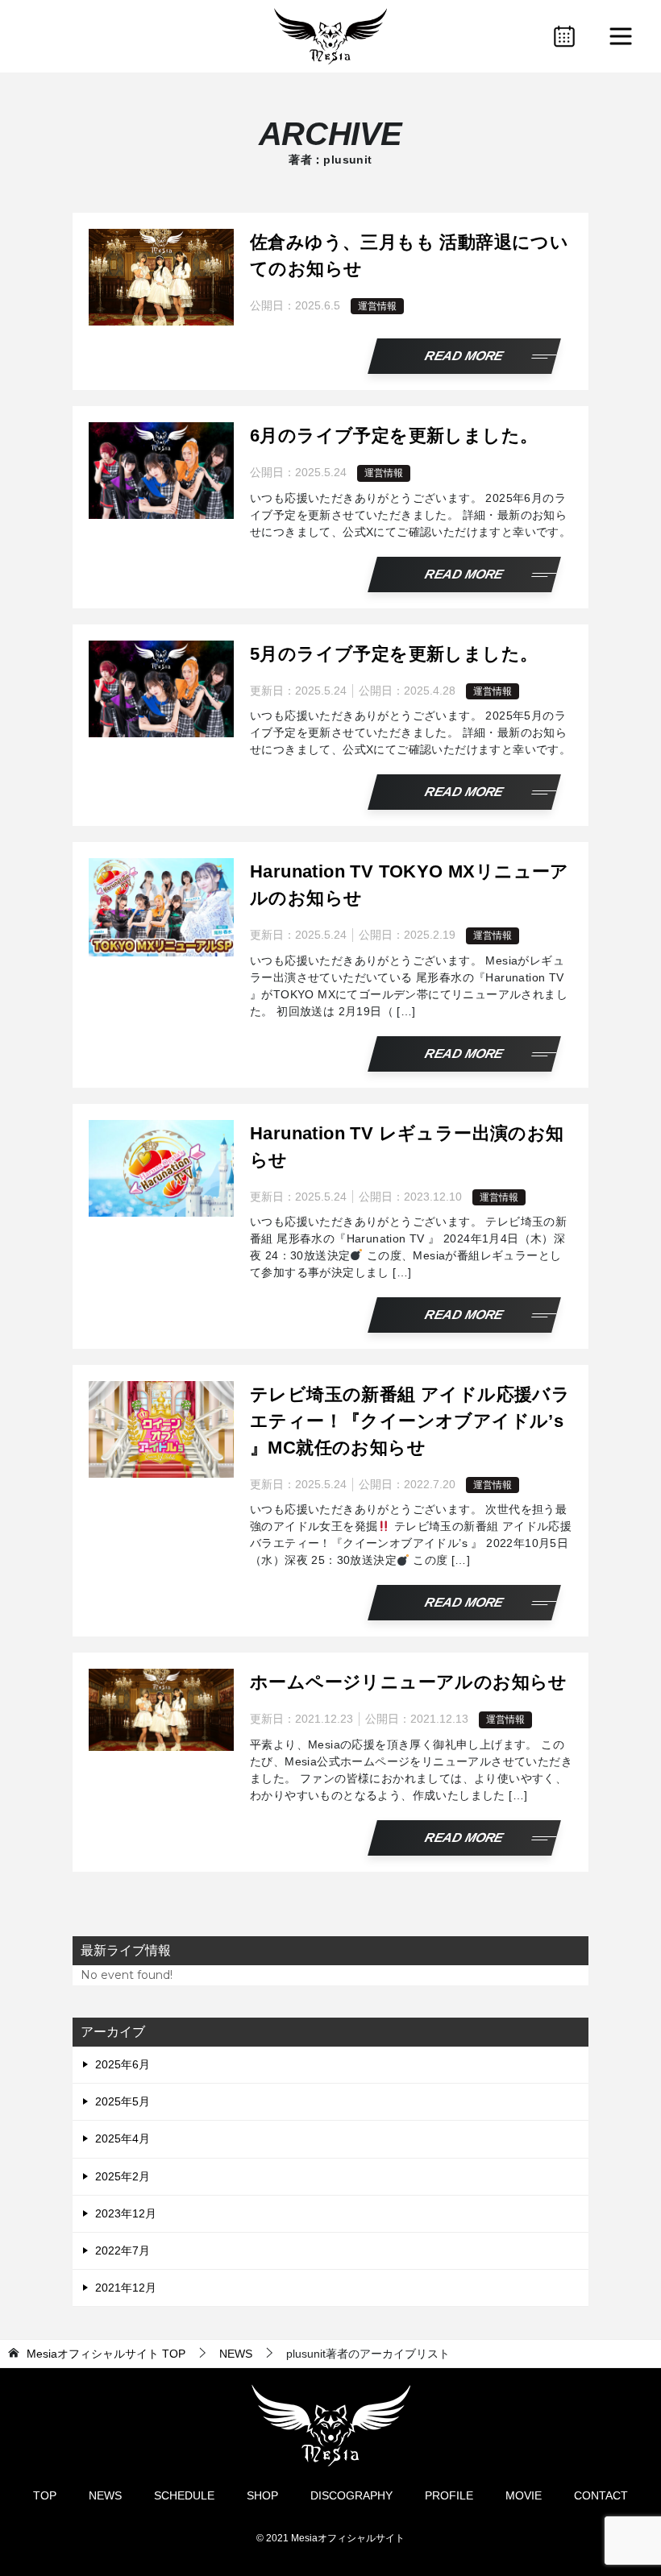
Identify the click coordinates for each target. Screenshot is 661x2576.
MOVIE (524, 2495)
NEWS (105, 2495)
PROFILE (449, 2495)
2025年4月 (123, 2138)
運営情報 (377, 306)
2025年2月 (123, 2176)
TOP (106, 2354)
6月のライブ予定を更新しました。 (394, 436)
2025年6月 (123, 2064)
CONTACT (601, 2495)
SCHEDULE (184, 2495)
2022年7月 (123, 2250)
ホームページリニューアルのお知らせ (409, 1682)
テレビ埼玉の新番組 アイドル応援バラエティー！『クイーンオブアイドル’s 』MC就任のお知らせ (410, 1421)
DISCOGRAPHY (351, 2495)
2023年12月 (126, 2213)
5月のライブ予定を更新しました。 (394, 654)
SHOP (262, 2495)
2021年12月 (126, 2288)
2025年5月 (123, 2101)
